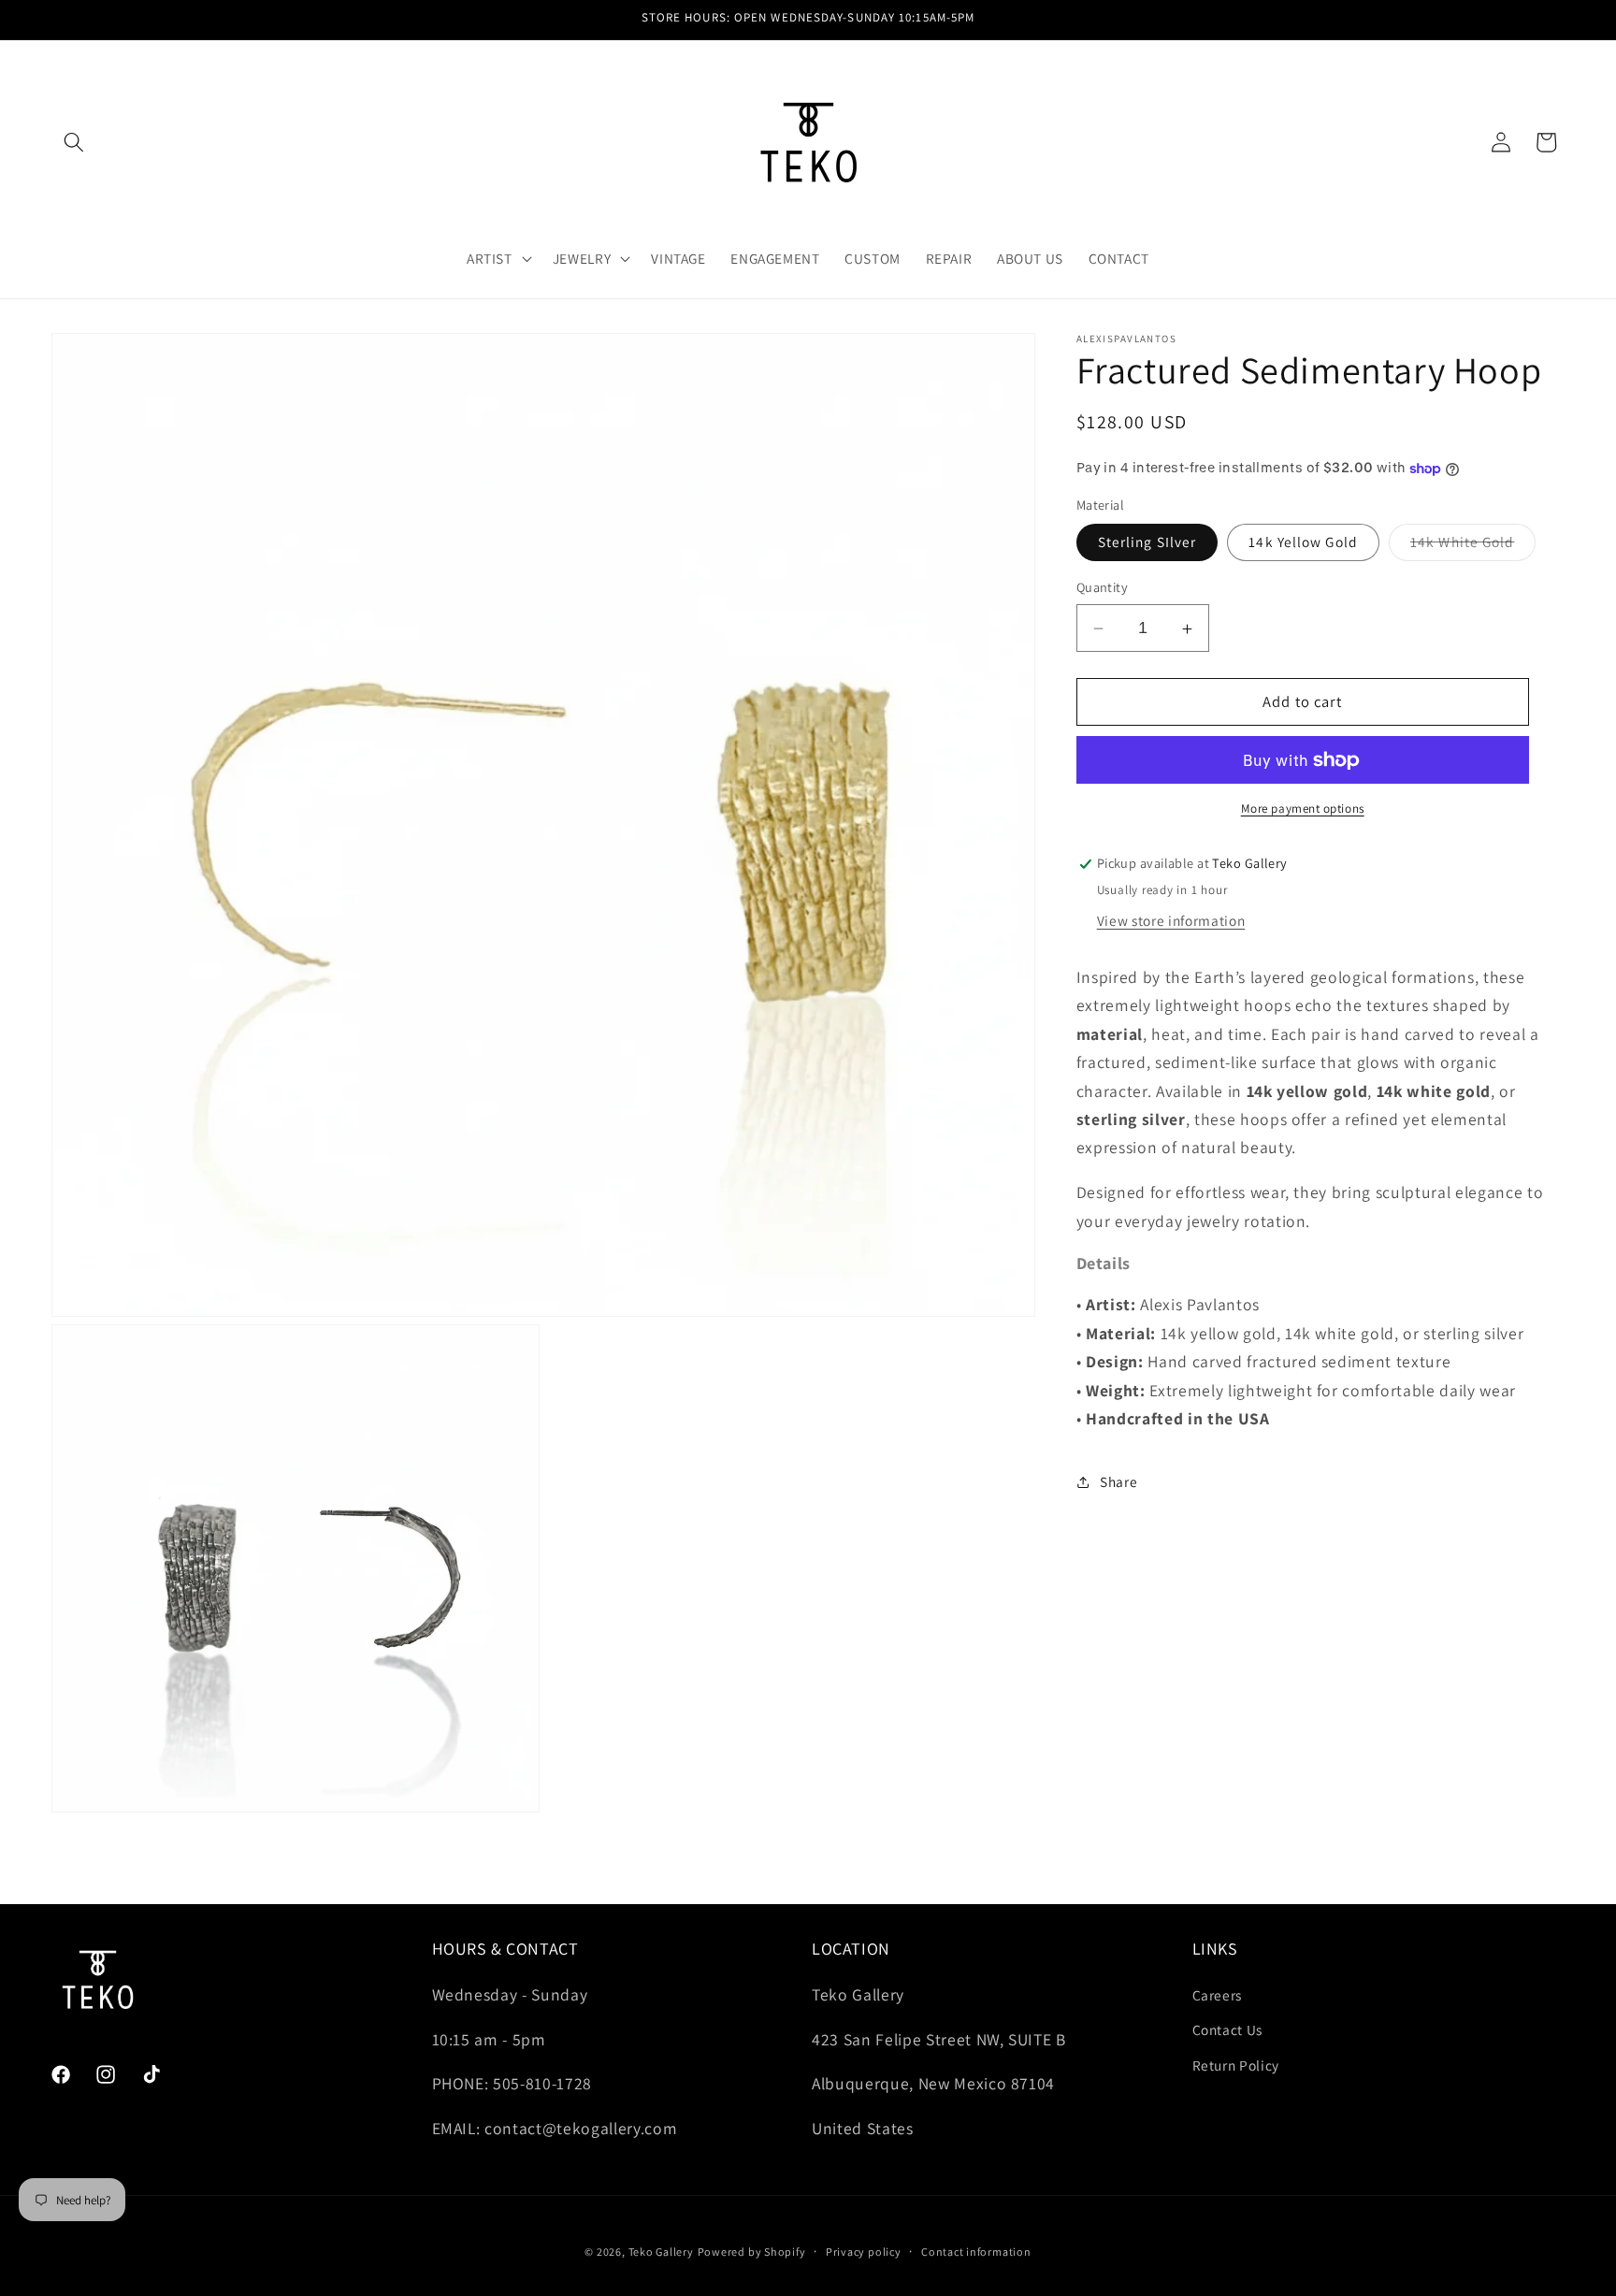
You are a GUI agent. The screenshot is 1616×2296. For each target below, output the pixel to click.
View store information (1171, 920)
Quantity (1103, 588)
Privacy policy (864, 2252)
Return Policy (1236, 2065)
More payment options (1303, 809)
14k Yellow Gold (1303, 542)
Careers (1218, 1995)
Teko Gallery (661, 2252)
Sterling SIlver (1147, 542)
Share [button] (1118, 1481)
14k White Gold (1473, 547)
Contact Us (1228, 2029)
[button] (74, 142)
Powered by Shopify (752, 2252)
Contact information (976, 2252)
